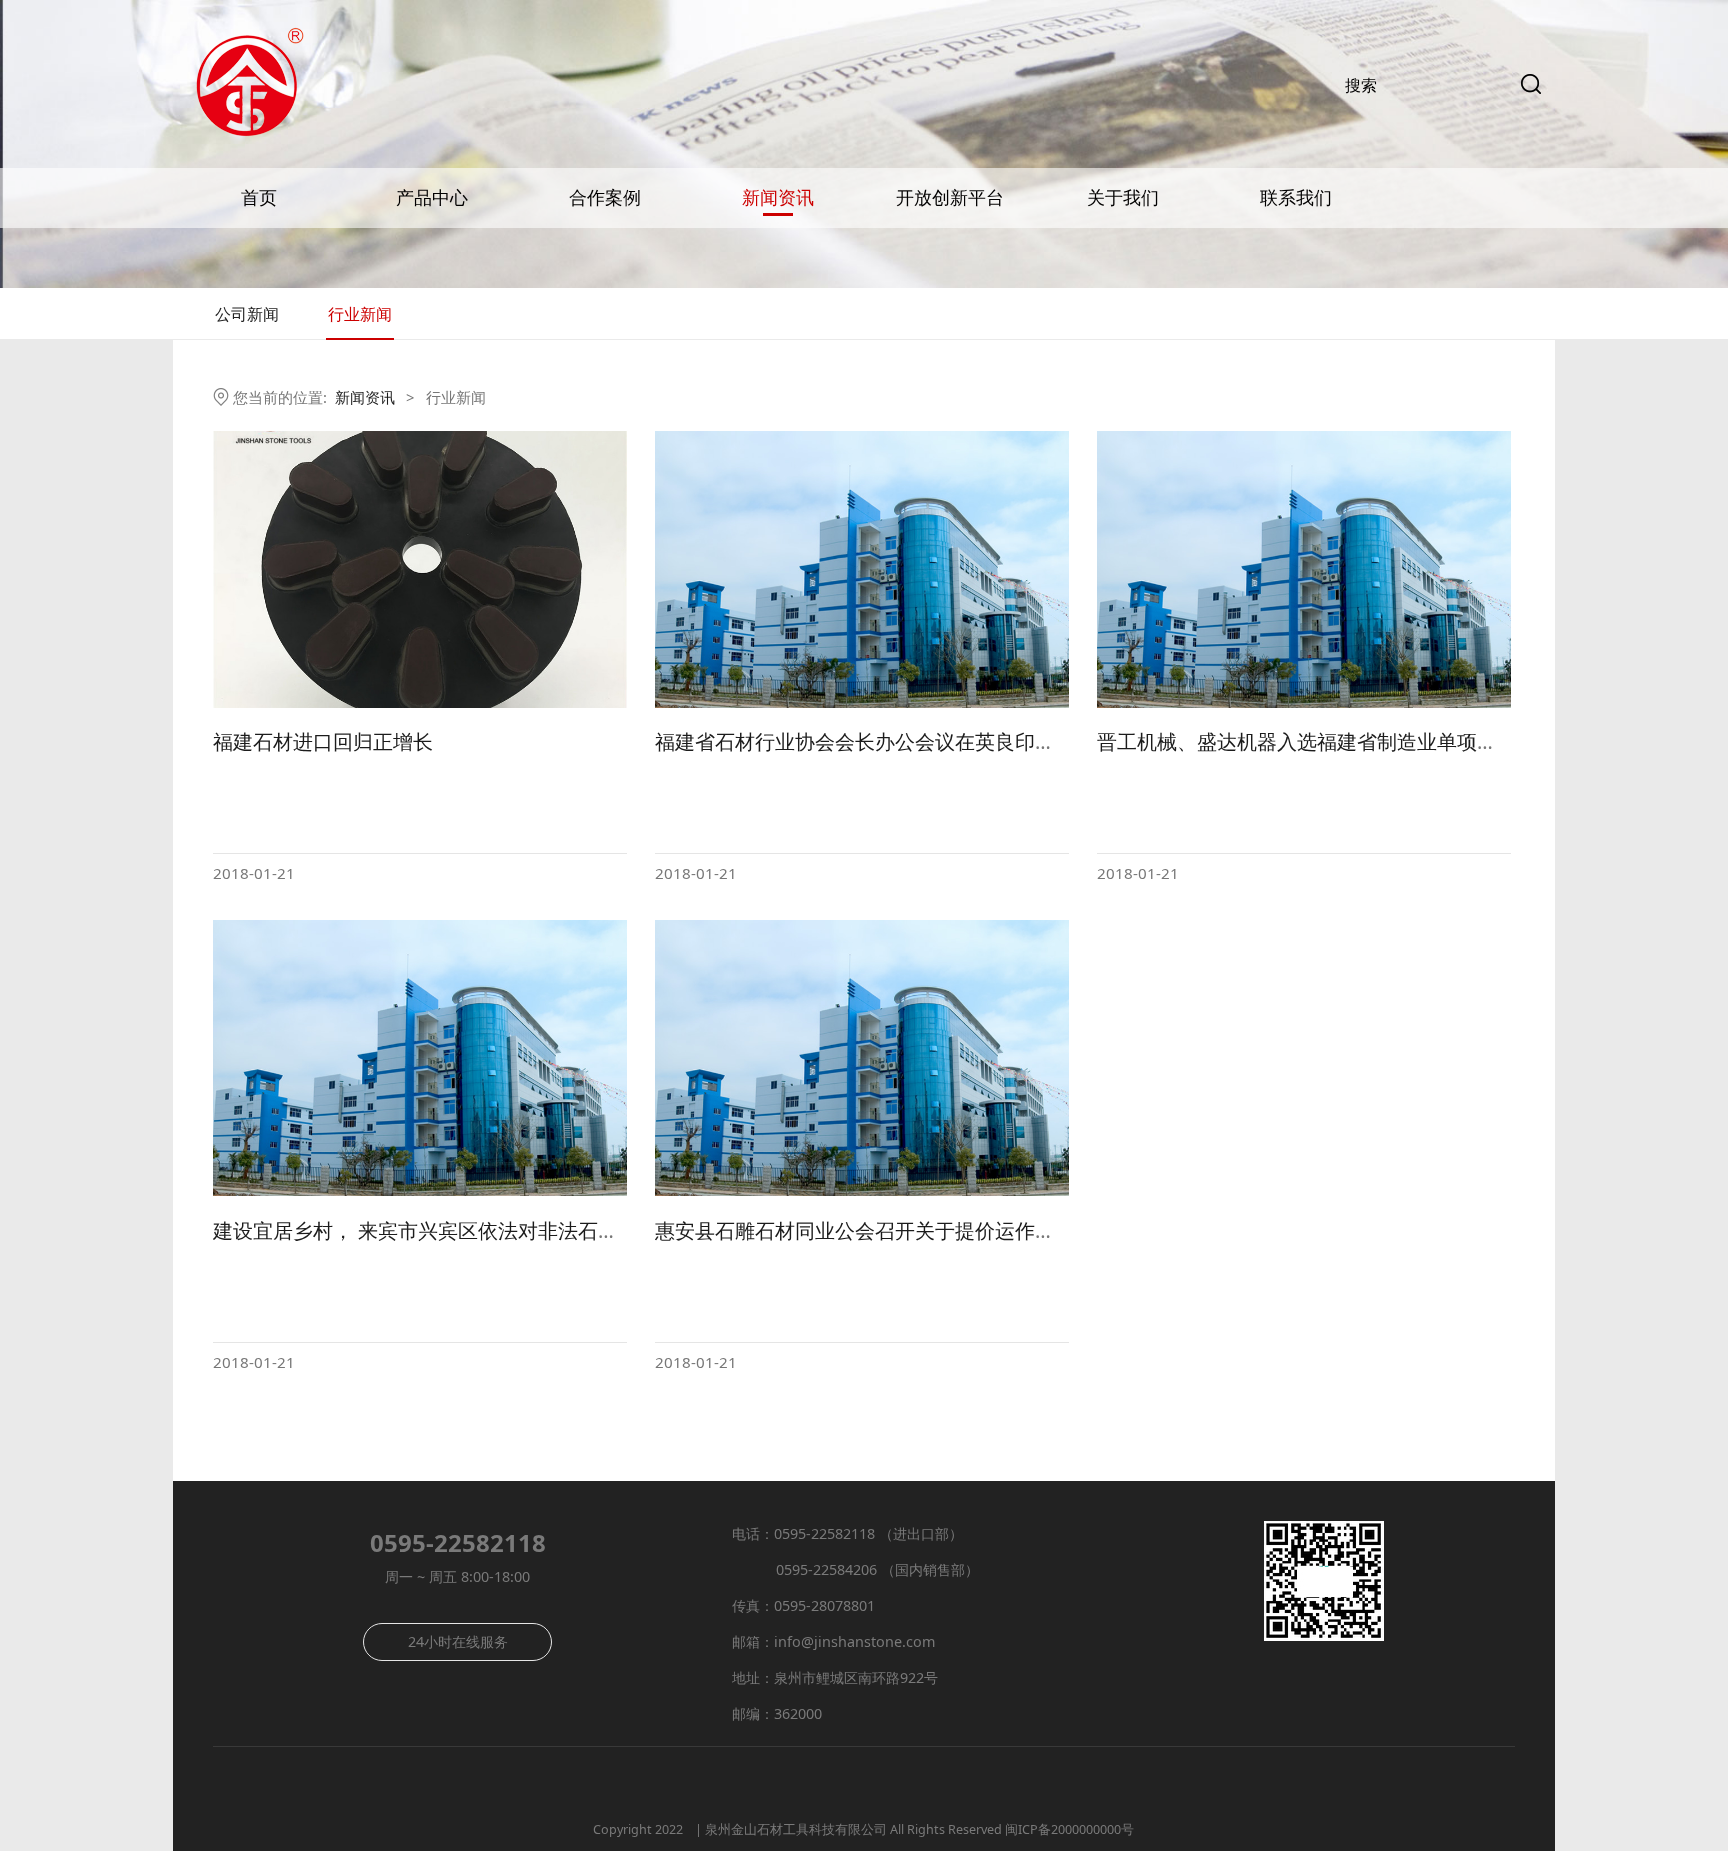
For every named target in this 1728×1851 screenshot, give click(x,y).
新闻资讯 (778, 198)
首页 (259, 198)
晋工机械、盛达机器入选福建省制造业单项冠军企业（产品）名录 (1387, 741)
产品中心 (432, 198)
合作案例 (605, 198)
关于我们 (1123, 198)
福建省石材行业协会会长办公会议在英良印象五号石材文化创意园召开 (965, 741)
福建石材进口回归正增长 (323, 741)
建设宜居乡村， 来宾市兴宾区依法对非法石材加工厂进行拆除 (485, 1230)
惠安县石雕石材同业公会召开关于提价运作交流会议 (885, 1230)
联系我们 (1296, 198)
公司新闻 (247, 314)
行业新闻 (360, 314)
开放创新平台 (950, 198)
